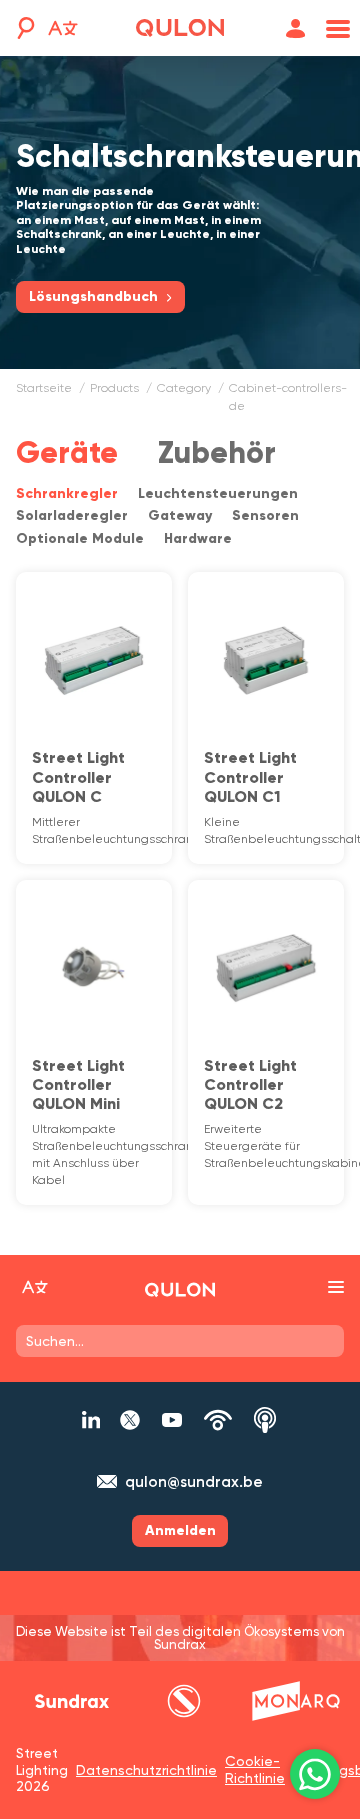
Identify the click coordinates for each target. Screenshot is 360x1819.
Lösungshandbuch (93, 296)
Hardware (198, 538)
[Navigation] (334, 29)
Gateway (180, 515)
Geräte (67, 452)
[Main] (72, 1701)
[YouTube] (172, 1420)
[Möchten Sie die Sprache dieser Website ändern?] (63, 31)
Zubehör (217, 452)
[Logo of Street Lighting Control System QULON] (180, 1290)
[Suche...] (24, 28)
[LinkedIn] (91, 1420)
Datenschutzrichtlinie (146, 1770)
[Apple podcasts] (265, 1420)
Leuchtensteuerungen (218, 493)
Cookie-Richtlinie (255, 1769)
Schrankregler (67, 493)
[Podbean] (218, 1420)
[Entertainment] (184, 1701)
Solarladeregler (72, 515)
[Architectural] (296, 1701)
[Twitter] (130, 1420)
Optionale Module (80, 538)
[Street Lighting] (180, 28)
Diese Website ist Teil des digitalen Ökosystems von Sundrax (180, 1638)
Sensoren (265, 515)
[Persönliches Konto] (296, 29)
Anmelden (180, 1530)
